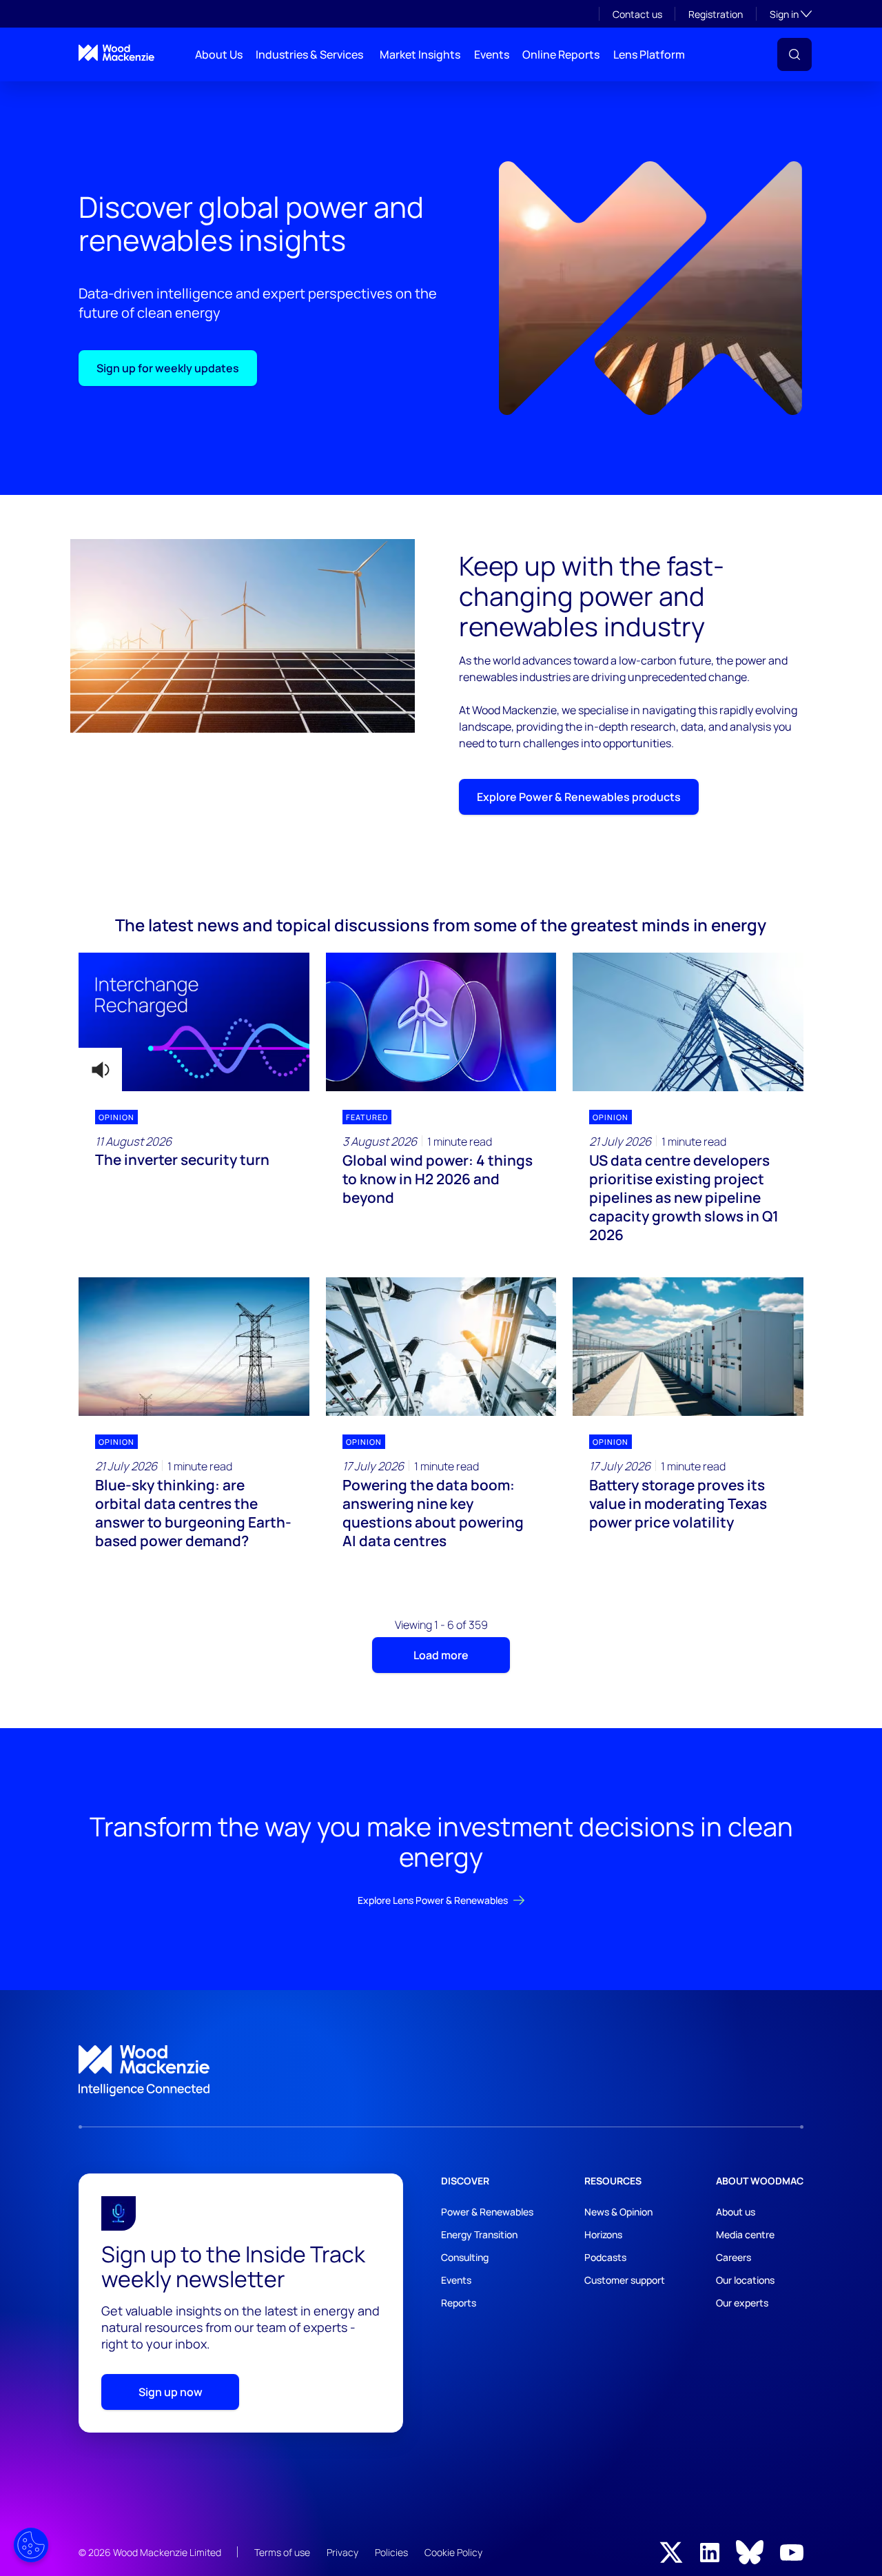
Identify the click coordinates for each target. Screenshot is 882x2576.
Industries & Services (309, 54)
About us (736, 2212)
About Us (219, 54)
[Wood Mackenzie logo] (116, 53)
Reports (459, 2303)
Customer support (625, 2280)
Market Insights (420, 54)
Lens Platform (649, 54)
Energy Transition (479, 2234)
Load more (441, 1655)
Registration (716, 14)
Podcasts (605, 2257)
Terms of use (282, 2552)
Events (492, 54)
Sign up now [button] (171, 2392)
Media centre (745, 2234)
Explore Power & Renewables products (579, 797)
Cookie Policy (453, 2552)
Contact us (637, 14)
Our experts (742, 2303)
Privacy (342, 2552)
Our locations (745, 2280)
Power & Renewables (487, 2212)
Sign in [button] (791, 14)
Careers (734, 2257)
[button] (794, 54)
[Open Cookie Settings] (31, 2545)
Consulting (465, 2257)
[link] (441, 2071)
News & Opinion (618, 2212)
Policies (391, 2552)
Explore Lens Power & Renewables (433, 1900)
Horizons (603, 2234)
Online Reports (561, 54)
